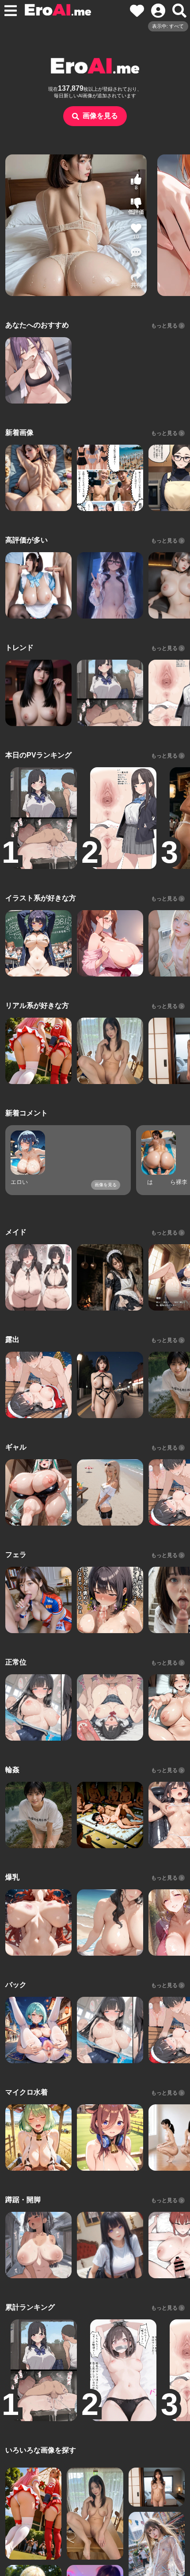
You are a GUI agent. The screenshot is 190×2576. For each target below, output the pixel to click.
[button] (136, 255)
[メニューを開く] (11, 11)
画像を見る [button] (100, 116)
